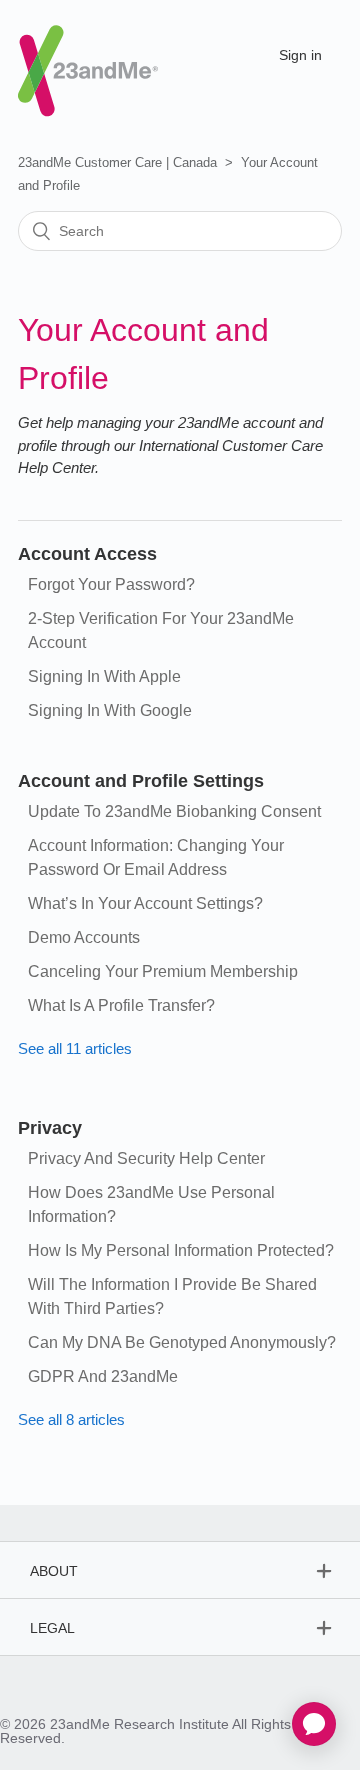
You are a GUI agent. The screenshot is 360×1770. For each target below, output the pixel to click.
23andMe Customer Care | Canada (117, 162)
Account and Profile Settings (141, 781)
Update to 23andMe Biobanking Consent (174, 811)
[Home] (88, 53)
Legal (52, 1628)
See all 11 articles (75, 1048)
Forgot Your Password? (111, 584)
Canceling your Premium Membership (163, 971)
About (54, 1571)
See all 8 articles (71, 1419)
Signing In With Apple (104, 676)
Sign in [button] (300, 55)
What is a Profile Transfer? (121, 1005)
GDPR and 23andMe (103, 1376)
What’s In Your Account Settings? (145, 903)
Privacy (50, 1128)
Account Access (87, 554)
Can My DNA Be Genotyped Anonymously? (182, 1342)
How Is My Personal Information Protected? (181, 1250)
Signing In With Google (110, 710)
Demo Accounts (84, 937)
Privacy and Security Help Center (146, 1158)
